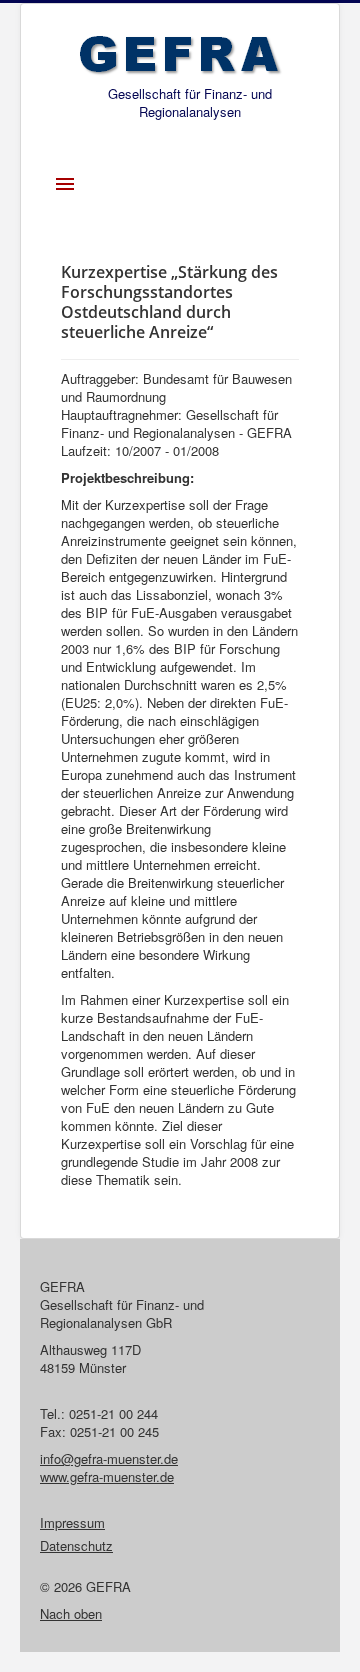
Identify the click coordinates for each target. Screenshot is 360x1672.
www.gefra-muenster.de (107, 1476)
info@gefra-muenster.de (109, 1458)
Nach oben (71, 1613)
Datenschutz (76, 1546)
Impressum (72, 1523)
